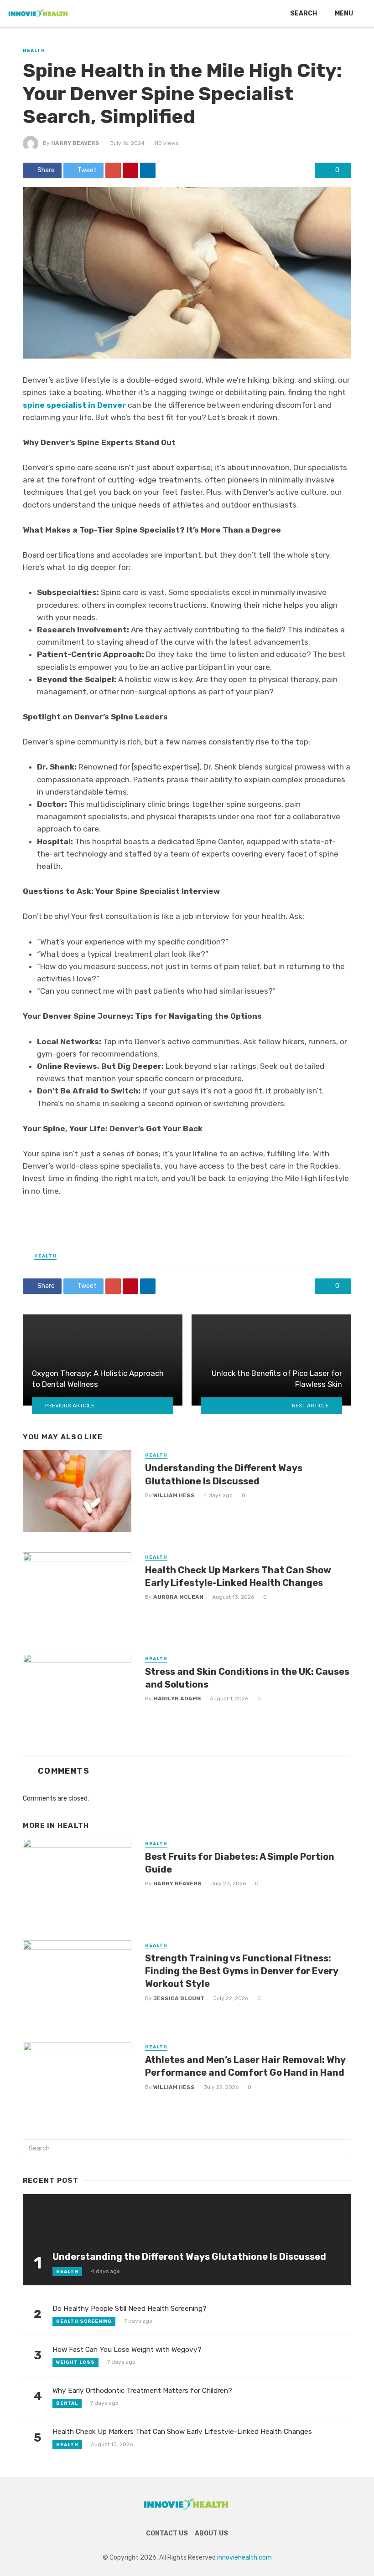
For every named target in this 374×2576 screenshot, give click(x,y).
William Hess (174, 1495)
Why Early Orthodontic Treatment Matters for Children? (142, 2391)
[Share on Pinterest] (130, 170)
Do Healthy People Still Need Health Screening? (130, 2309)
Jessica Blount (179, 1998)
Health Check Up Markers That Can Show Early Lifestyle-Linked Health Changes (238, 1576)
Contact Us (167, 2533)
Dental (67, 2403)
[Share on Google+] (113, 170)
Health (34, 51)
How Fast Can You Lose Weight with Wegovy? (127, 2350)
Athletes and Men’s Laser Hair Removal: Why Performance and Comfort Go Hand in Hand (245, 2066)
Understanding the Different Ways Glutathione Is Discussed (224, 1474)
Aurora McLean (178, 1597)
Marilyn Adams (177, 1699)
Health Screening (84, 2321)
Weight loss (75, 2362)
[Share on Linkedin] (148, 170)
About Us (211, 2533)
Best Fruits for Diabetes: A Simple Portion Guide (240, 1863)
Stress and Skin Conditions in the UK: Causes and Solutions (247, 1678)
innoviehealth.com (244, 2558)
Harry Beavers (75, 143)
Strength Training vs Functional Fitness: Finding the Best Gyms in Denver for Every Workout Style (242, 1971)
